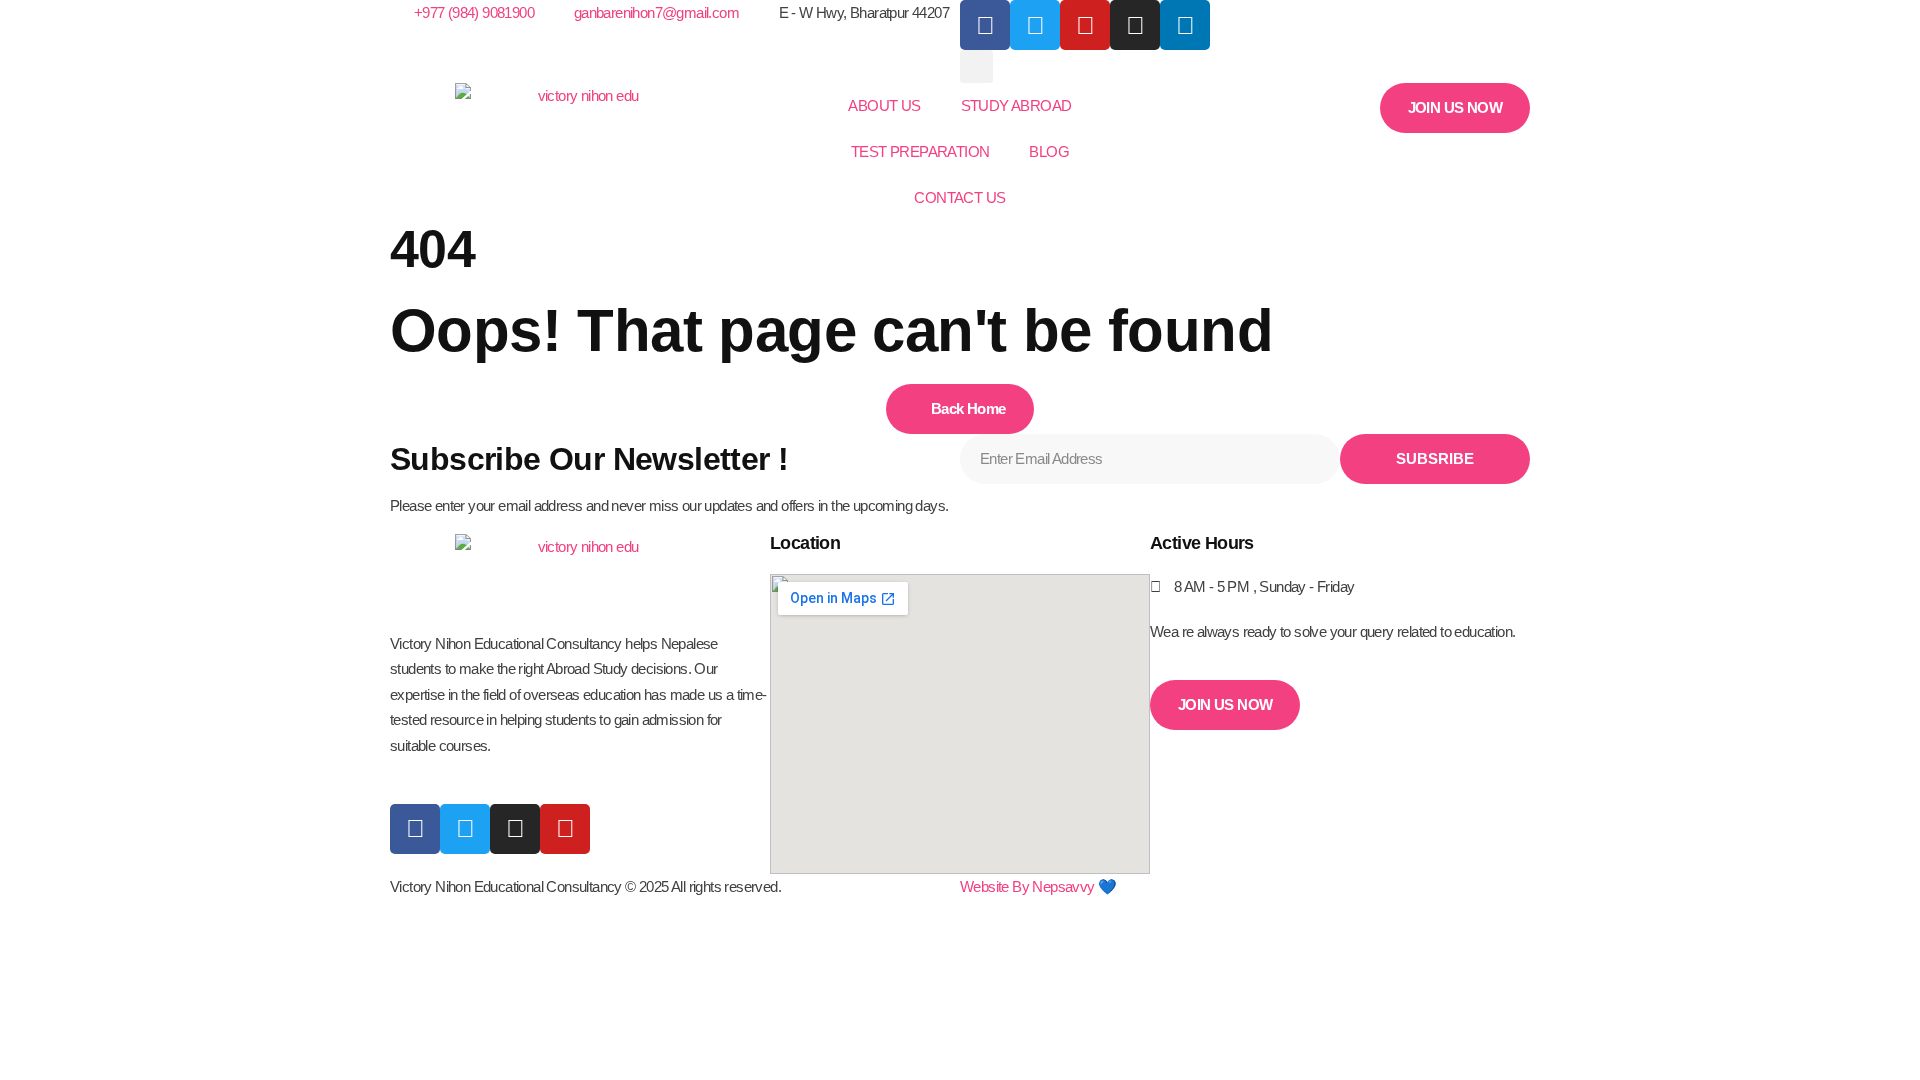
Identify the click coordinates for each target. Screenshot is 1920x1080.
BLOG (1049, 151)
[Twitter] (465, 829)
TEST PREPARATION (920, 151)
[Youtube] (565, 829)
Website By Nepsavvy (1027, 886)
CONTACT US (959, 197)
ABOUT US (884, 105)
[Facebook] (985, 25)
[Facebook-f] (415, 829)
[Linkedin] (1185, 25)
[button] (976, 66)
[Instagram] (1135, 25)
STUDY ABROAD (1016, 105)
